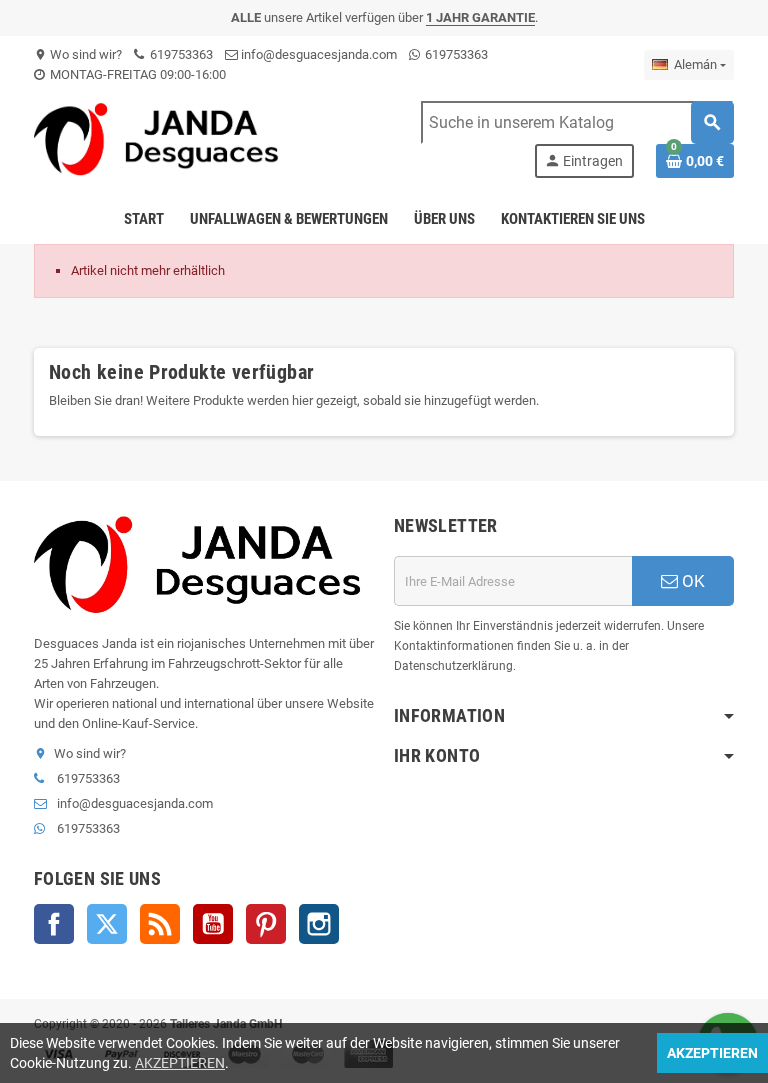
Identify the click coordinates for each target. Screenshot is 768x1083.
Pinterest (266, 924)
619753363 (180, 54)
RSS (160, 924)
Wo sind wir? (78, 54)
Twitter (107, 924)
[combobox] (577, 122)
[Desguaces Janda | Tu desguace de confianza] (161, 138)
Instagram (319, 924)
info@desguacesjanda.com (317, 54)
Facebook (54, 924)
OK (691, 581)
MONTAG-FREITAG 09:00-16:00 (136, 74)
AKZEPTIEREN (180, 1063)
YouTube (213, 924)
